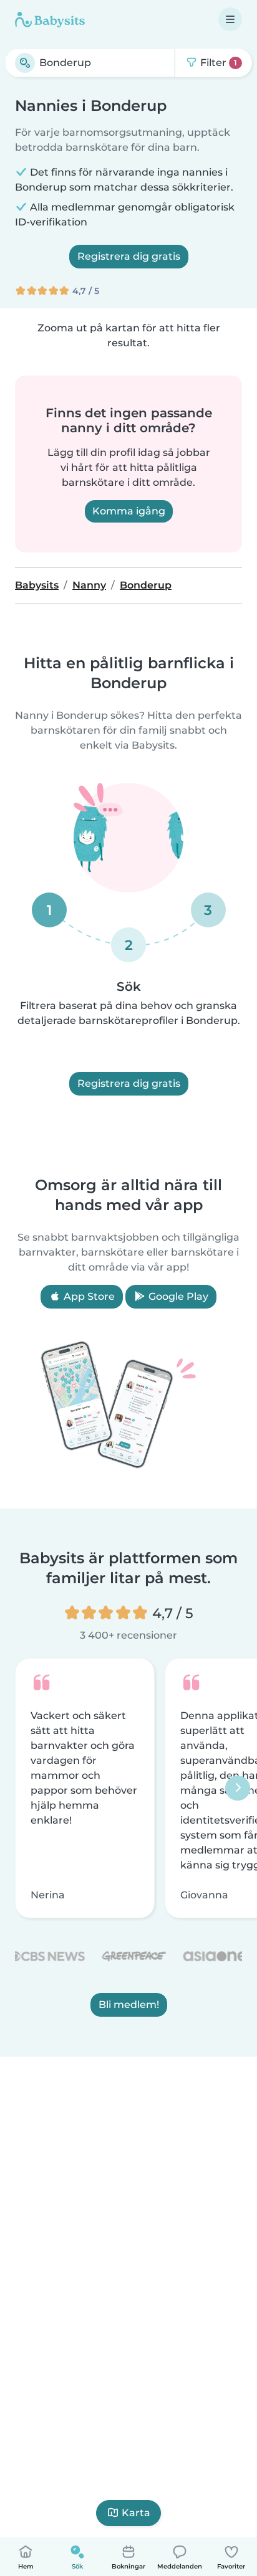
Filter (217, 63)
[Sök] (25, 63)
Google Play (177, 1296)
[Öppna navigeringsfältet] (230, 19)
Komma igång (129, 511)
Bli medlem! (129, 2005)
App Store (88, 1296)
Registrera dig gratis (129, 256)
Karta (136, 2513)
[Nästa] (238, 1788)
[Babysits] (50, 19)
